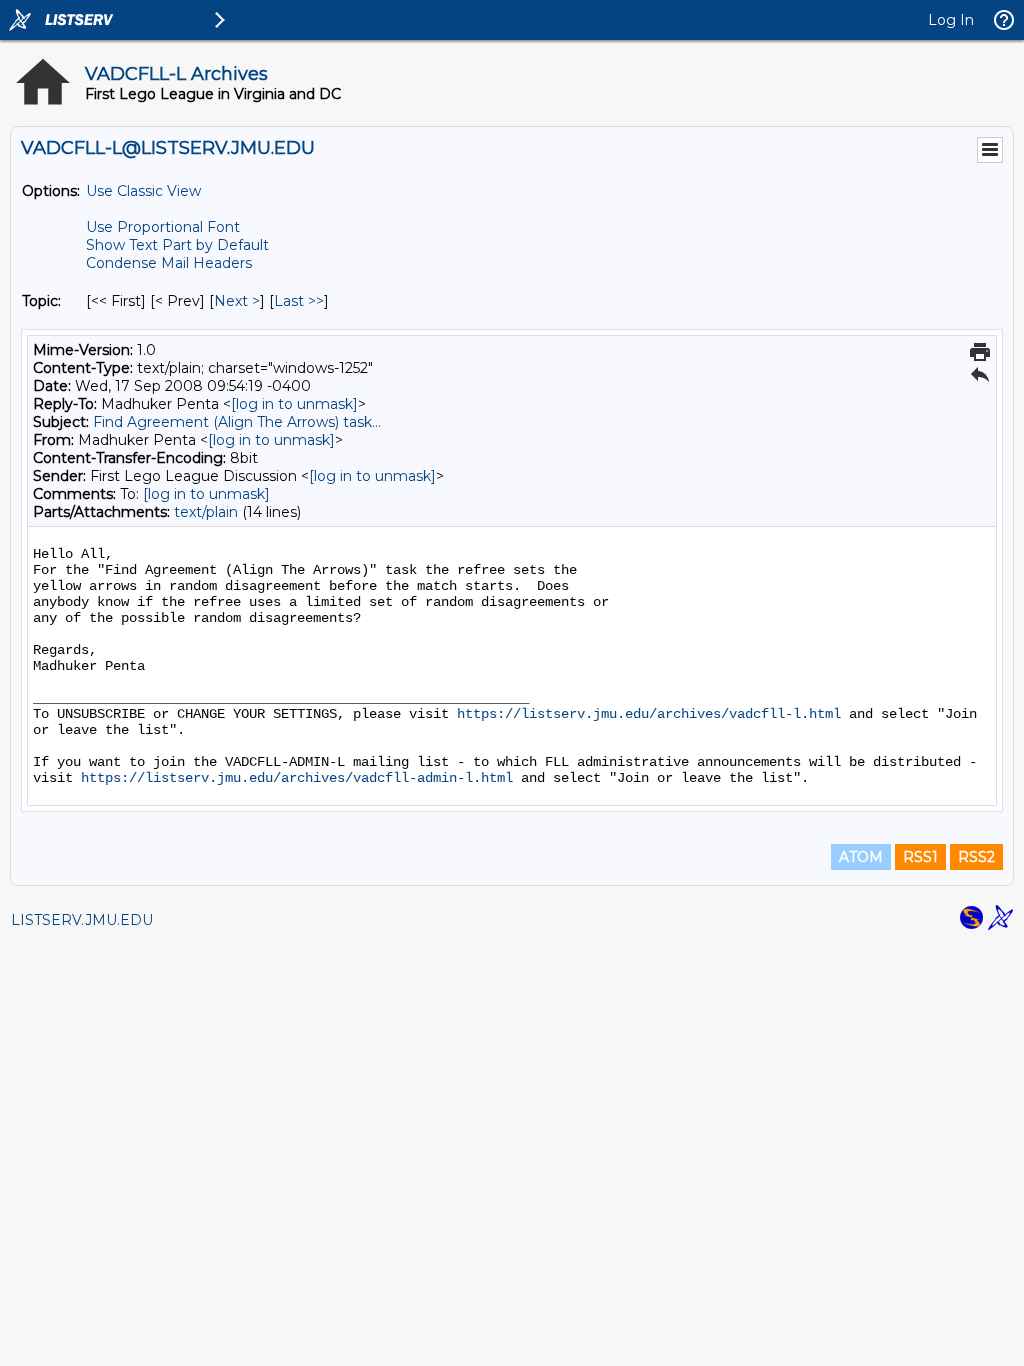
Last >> (299, 301)
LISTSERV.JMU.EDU (82, 920)
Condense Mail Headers (169, 263)
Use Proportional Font (163, 227)
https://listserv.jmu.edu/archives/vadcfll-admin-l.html (297, 778)
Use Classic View (143, 191)
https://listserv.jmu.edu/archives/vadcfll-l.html (649, 714)
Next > (237, 301)
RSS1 (920, 857)
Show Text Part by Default (177, 245)
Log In (951, 20)
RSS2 (976, 857)
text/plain (206, 512)
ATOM (861, 857)
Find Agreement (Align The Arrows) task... (237, 422)
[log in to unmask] (294, 404)
